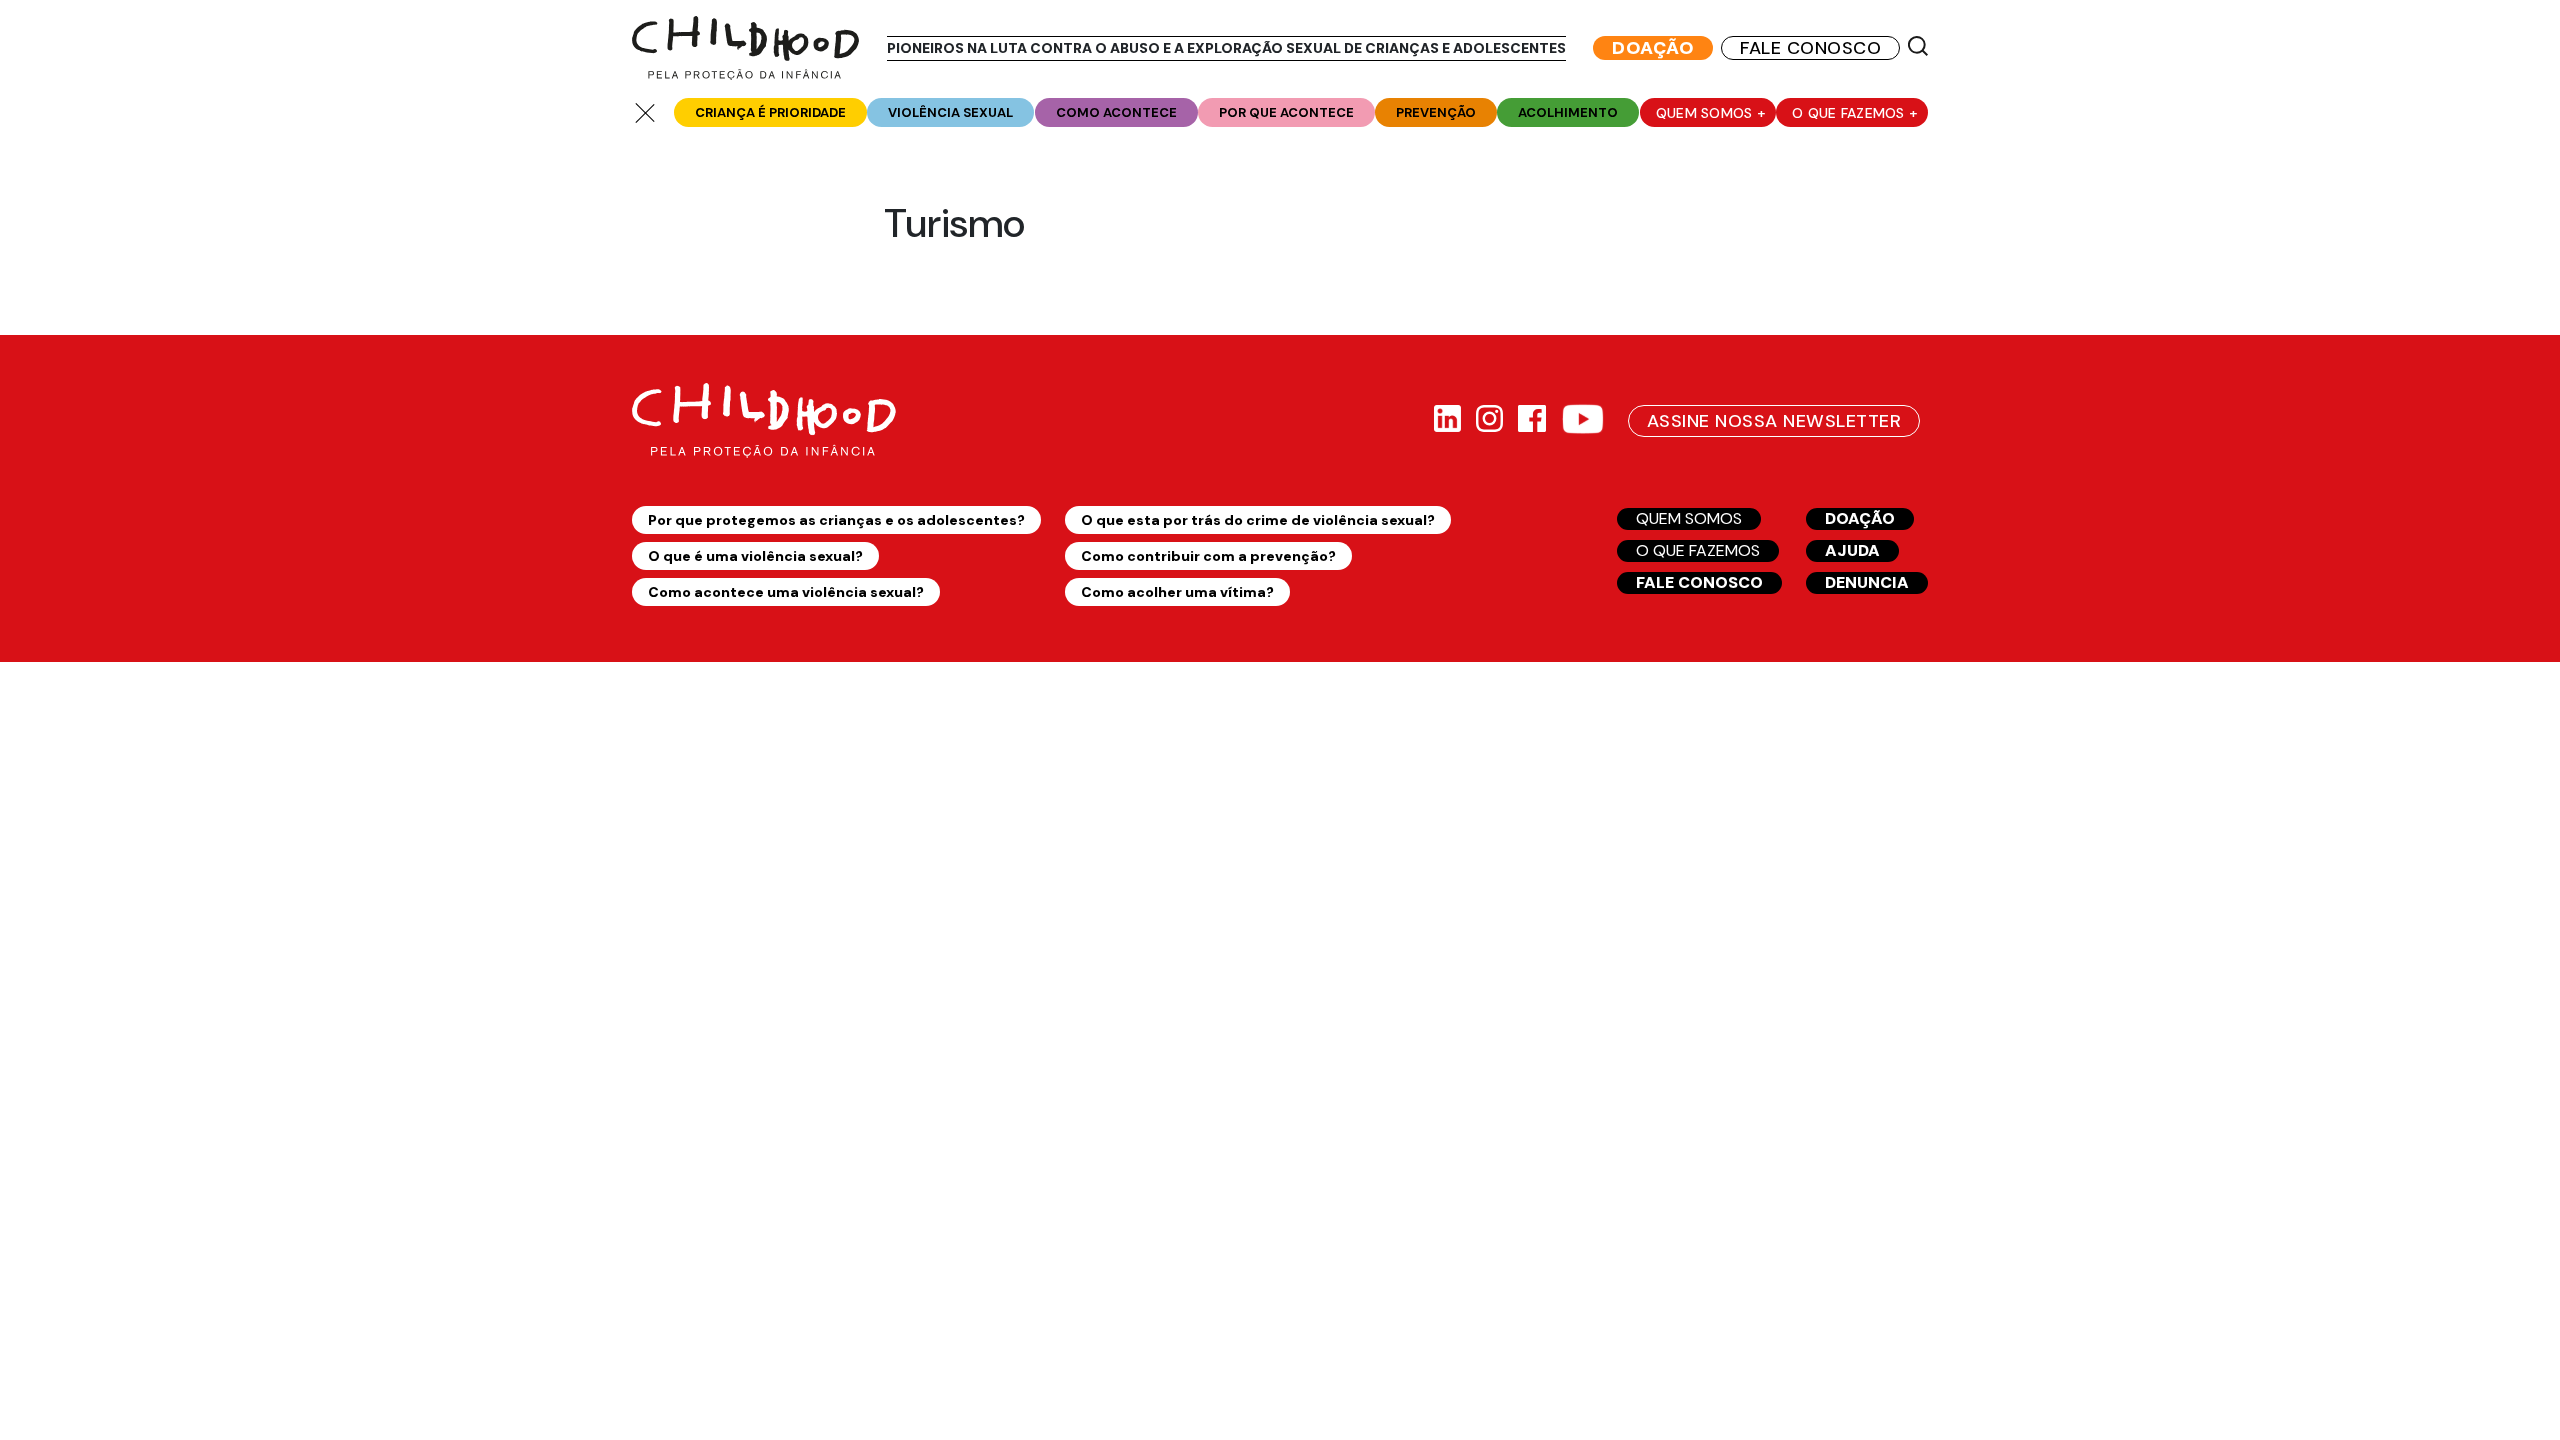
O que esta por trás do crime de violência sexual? (1258, 520)
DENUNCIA (1867, 582)
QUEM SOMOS (1689, 518)
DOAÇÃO (1653, 48)
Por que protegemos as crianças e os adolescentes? (836, 520)
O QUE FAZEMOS (1698, 550)
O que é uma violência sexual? (755, 556)
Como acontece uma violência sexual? (786, 592)
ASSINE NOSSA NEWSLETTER (1774, 421)
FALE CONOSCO (1810, 48)
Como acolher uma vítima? (1177, 592)
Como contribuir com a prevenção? (1208, 556)
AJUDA (1852, 550)
